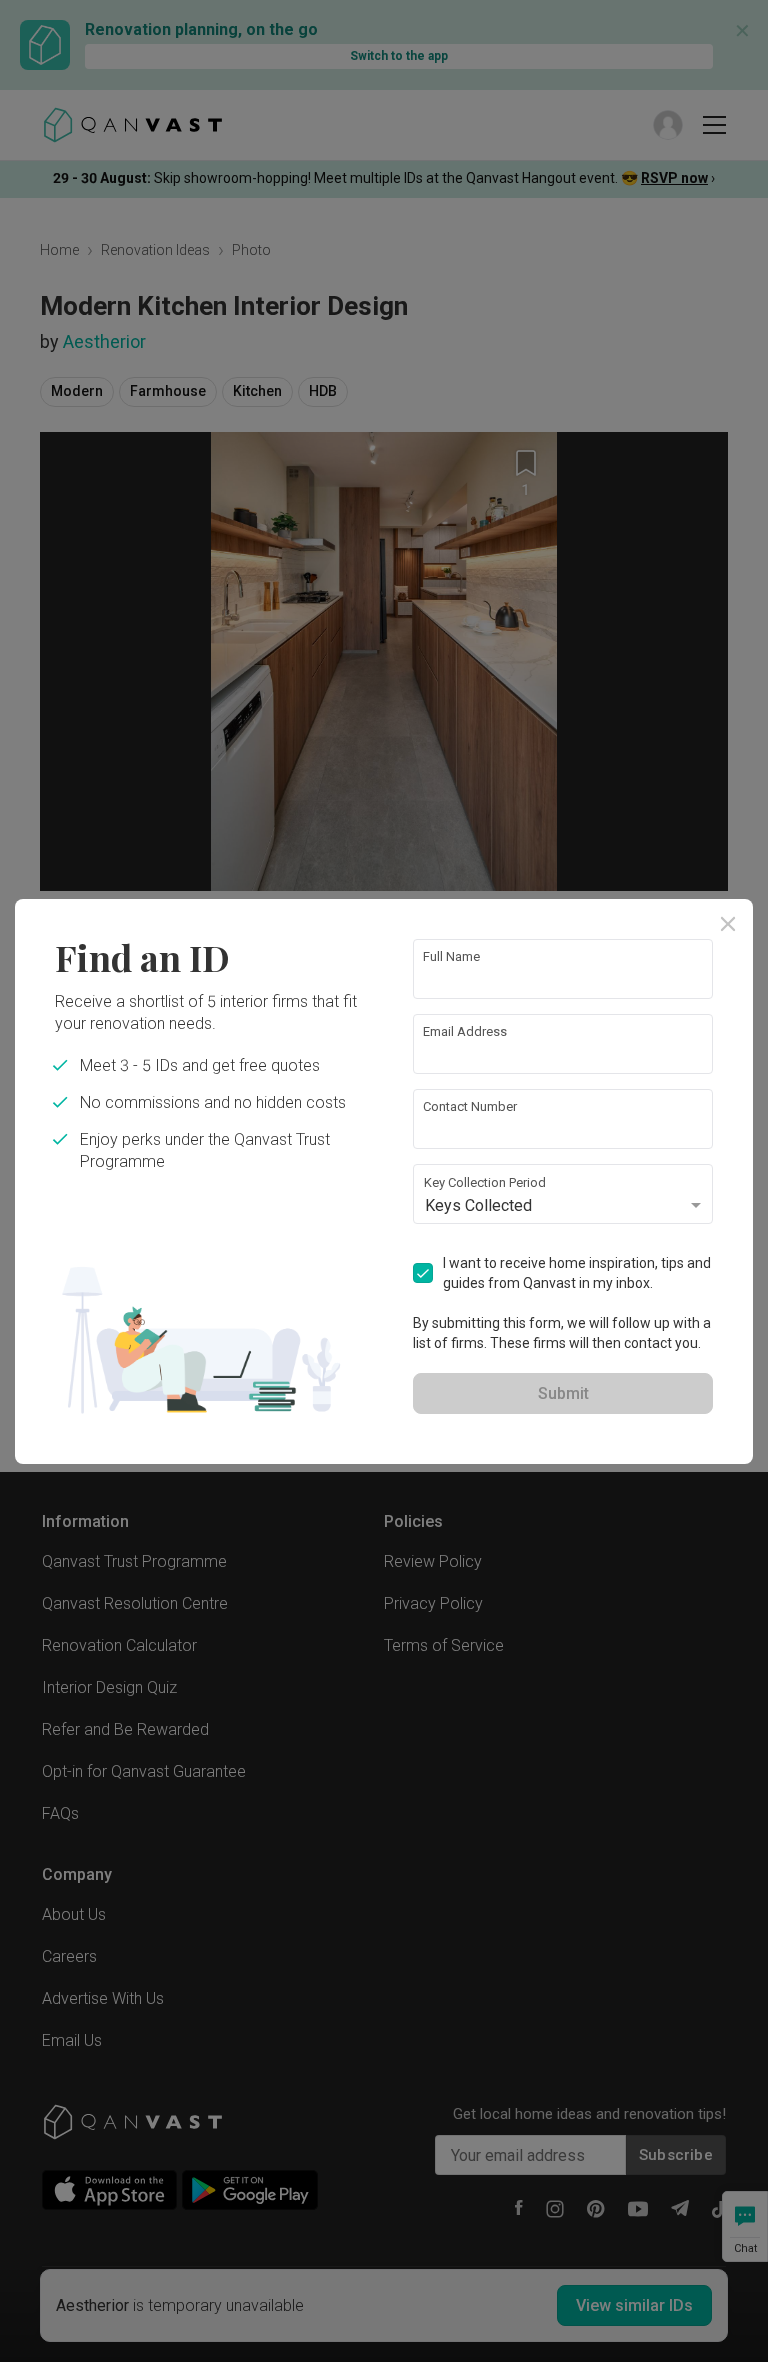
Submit (563, 1393)
